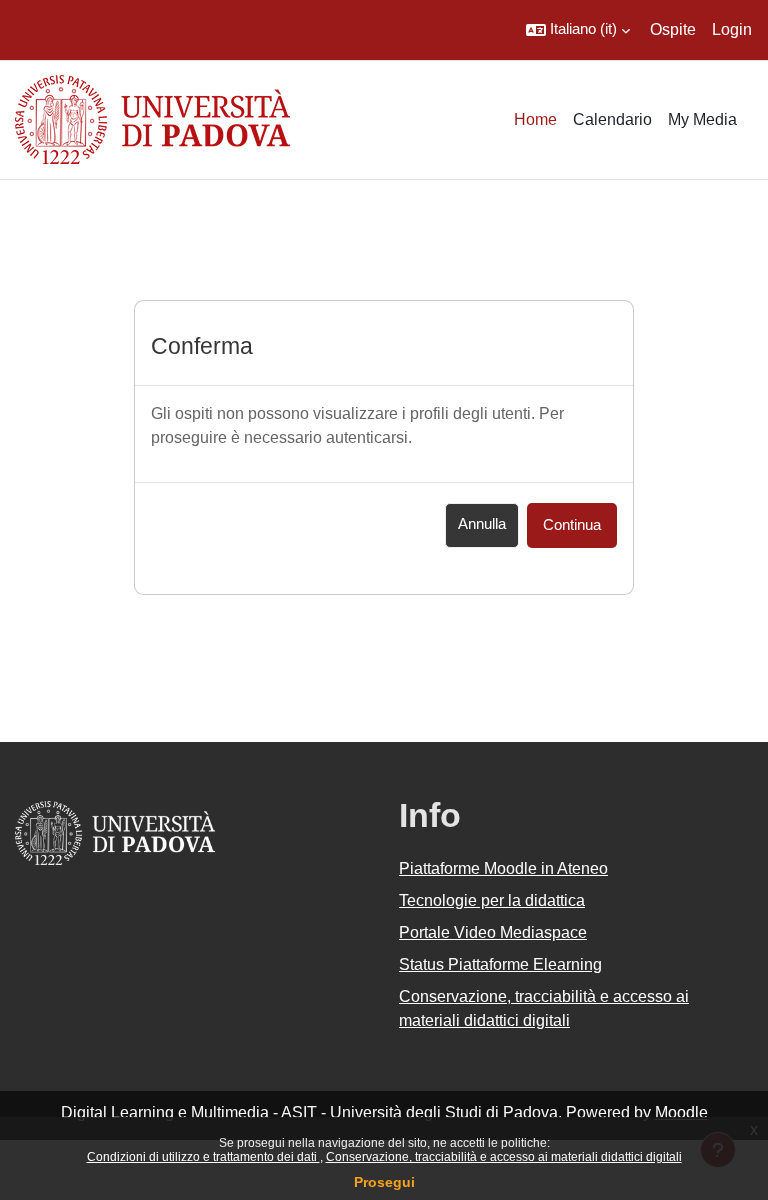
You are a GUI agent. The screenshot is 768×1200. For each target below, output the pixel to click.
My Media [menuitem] (702, 119)
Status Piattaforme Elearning (500, 964)
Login (732, 29)
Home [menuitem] (535, 119)
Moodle (681, 1112)
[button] (578, 30)
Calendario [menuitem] (612, 119)
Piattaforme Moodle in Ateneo (503, 868)
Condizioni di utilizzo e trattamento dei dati (203, 1157)
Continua (572, 525)
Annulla (482, 524)
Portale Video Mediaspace (493, 932)
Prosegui (384, 1182)
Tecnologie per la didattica (492, 900)
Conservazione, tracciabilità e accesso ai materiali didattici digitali (504, 1157)
